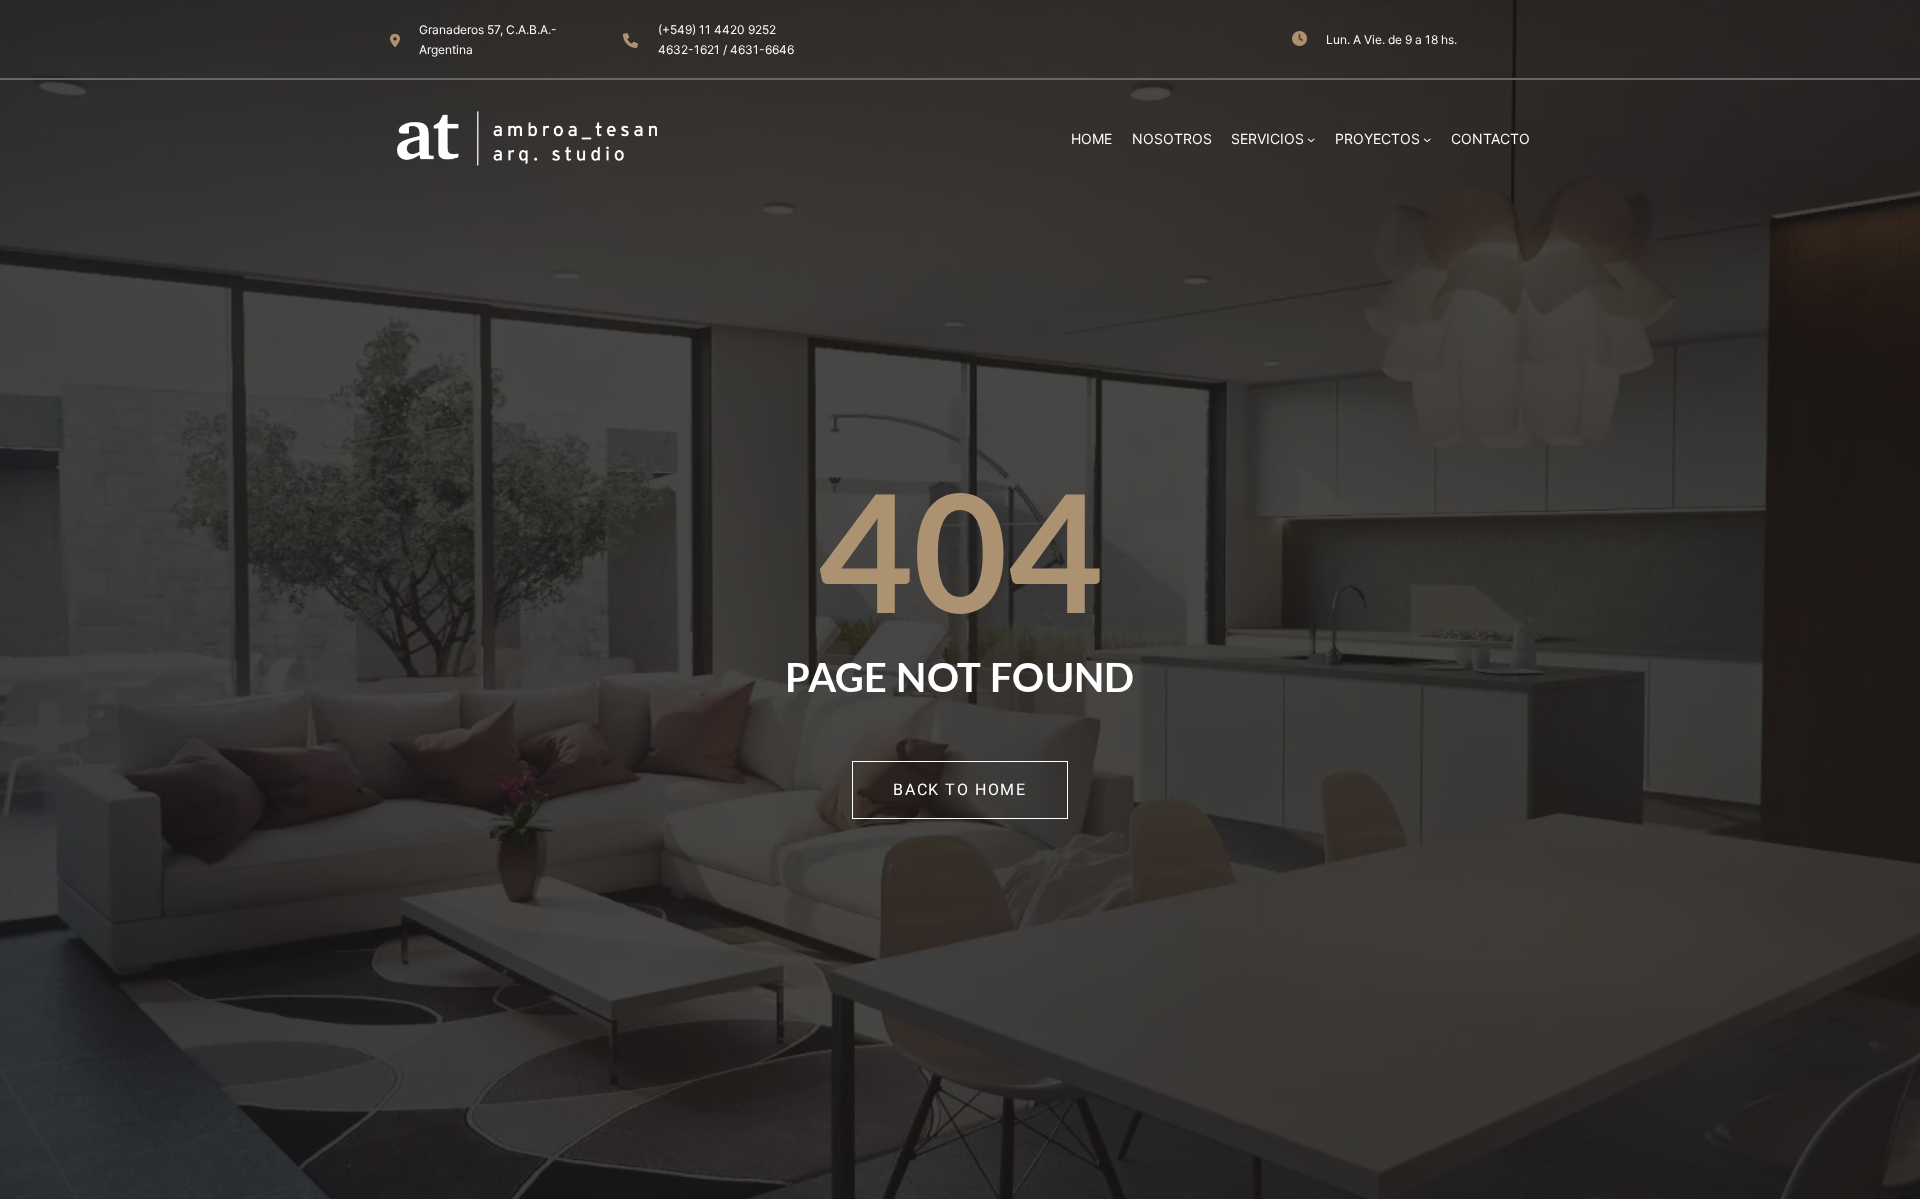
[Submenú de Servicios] (1311, 139)
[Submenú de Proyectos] (1427, 139)
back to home (959, 790)
